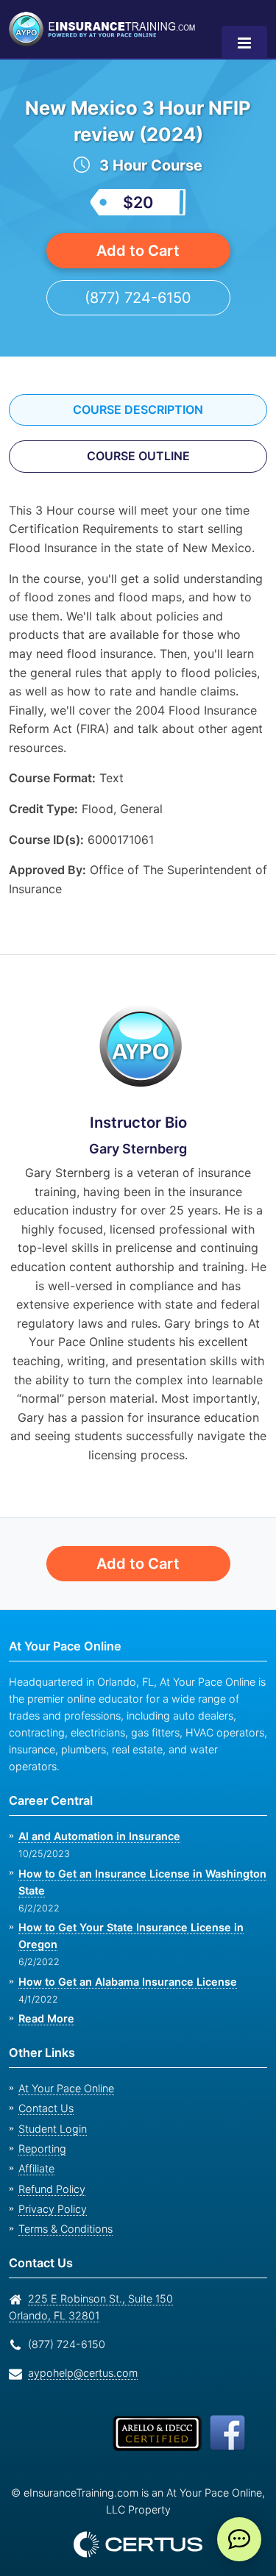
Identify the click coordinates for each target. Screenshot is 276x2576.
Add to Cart (138, 250)
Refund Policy (49, 2172)
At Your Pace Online (64, 2071)
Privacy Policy (48, 2192)
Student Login (50, 2112)
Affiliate (35, 2151)
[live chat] (239, 2539)
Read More (46, 2001)
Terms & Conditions (64, 2212)
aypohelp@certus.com (79, 2356)
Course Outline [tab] (138, 456)
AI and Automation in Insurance (98, 1819)
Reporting (40, 2132)
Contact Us (44, 2091)
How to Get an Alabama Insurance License (124, 1965)
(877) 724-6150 (138, 297)
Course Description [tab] (138, 409)
